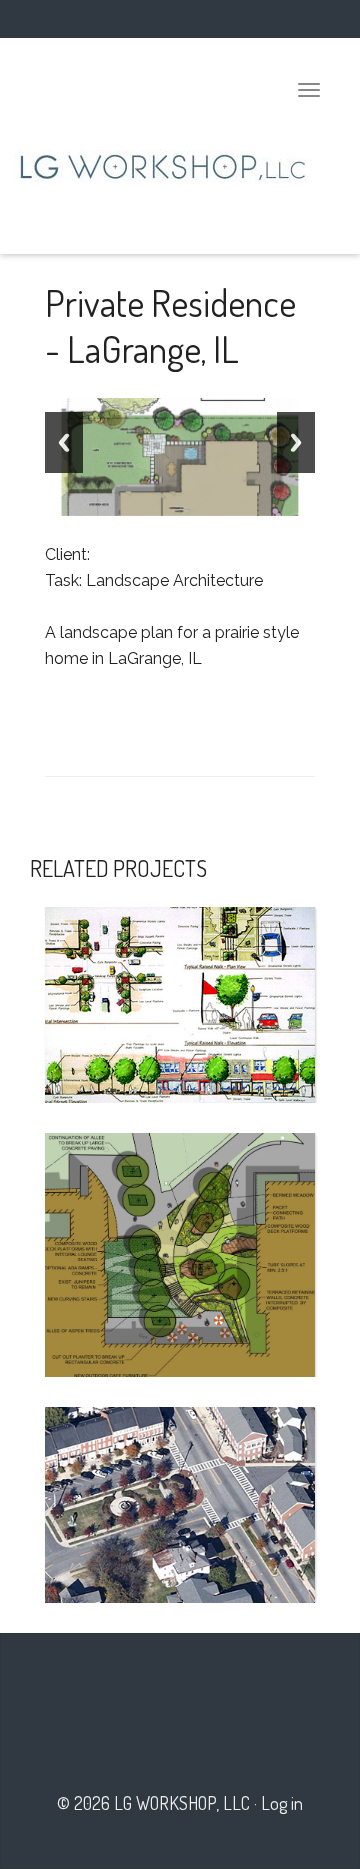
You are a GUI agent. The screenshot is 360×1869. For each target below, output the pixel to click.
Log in (282, 1803)
